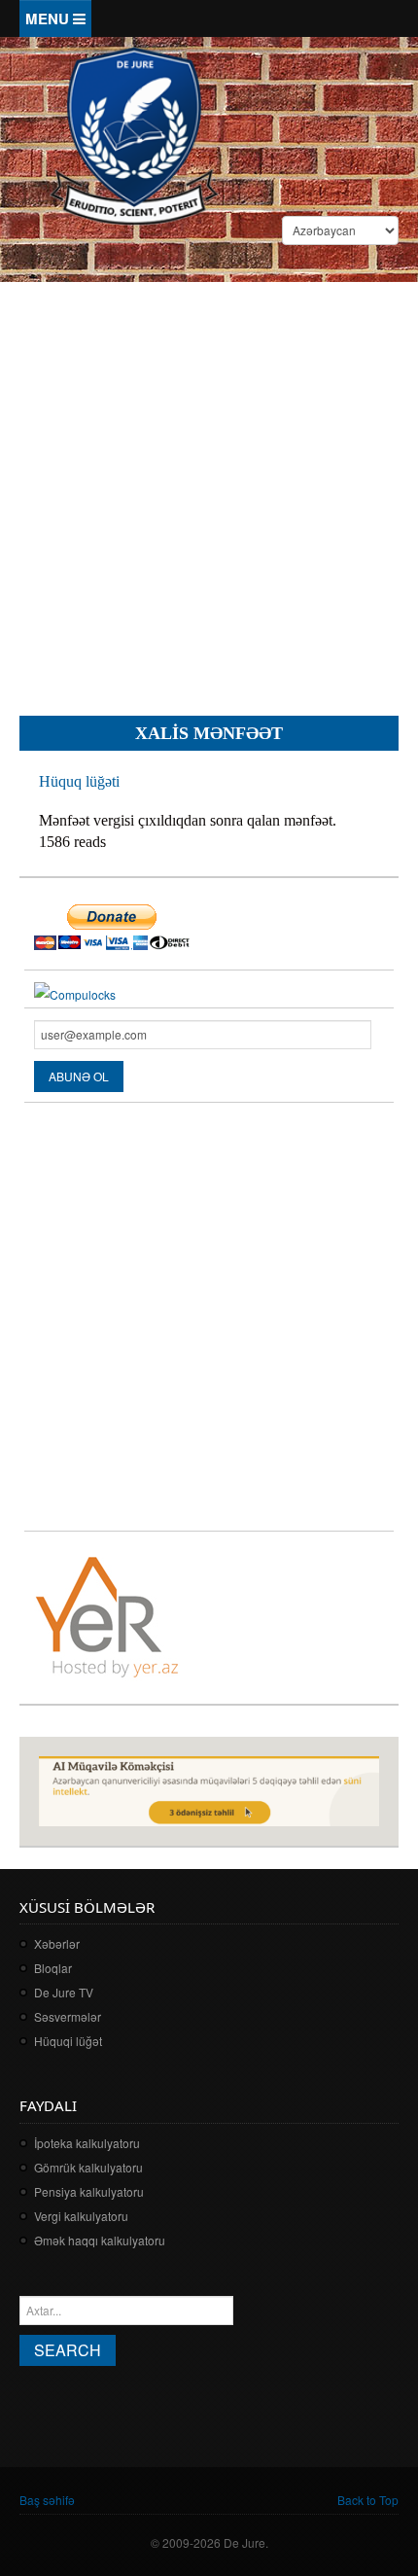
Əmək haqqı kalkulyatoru (100, 2240)
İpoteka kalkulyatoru (87, 2143)
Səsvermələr (68, 2016)
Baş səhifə (47, 2500)
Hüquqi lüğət (68, 2041)
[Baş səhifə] (134, 134)
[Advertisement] (209, 483)
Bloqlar (53, 1968)
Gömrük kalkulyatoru (88, 2167)
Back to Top (368, 2500)
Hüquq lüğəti (79, 781)
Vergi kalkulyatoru (81, 2216)
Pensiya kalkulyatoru (89, 2191)
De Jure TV (64, 1992)
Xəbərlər (57, 1943)
